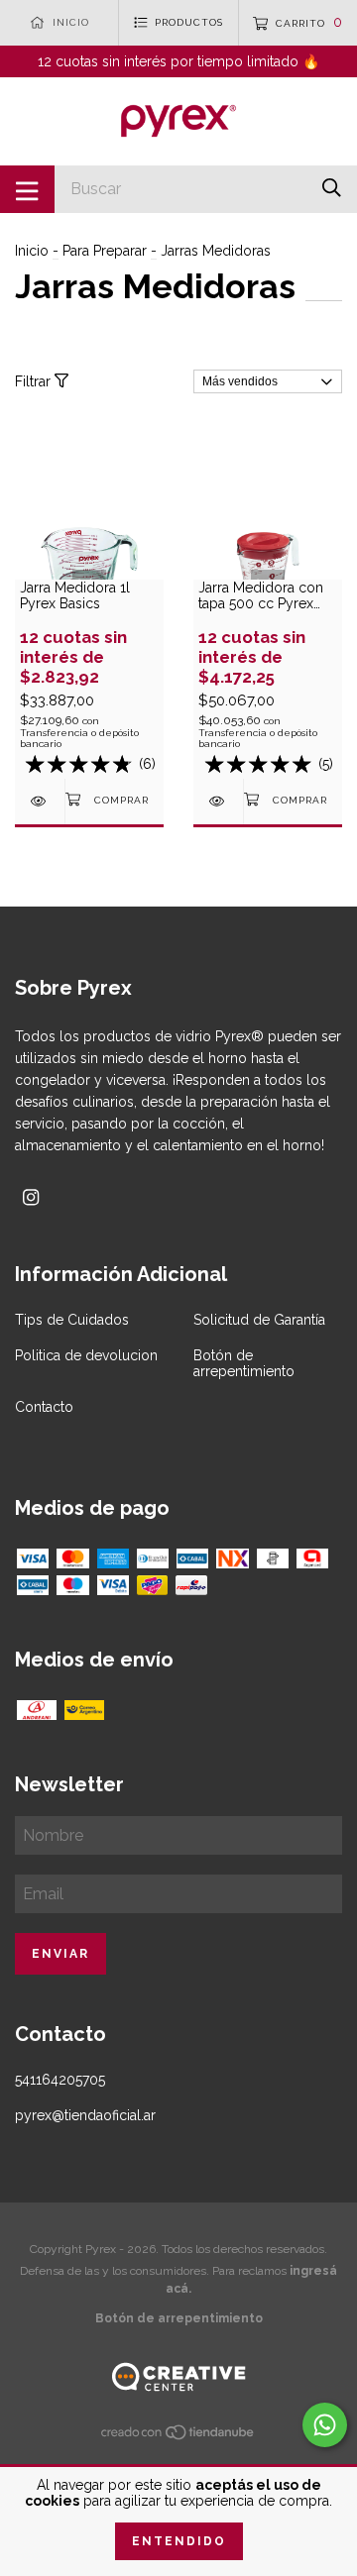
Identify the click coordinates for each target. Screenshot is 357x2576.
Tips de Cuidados (72, 1320)
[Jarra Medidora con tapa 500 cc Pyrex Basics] (218, 801)
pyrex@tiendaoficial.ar (85, 2115)
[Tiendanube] (178, 2436)
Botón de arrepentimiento (244, 1363)
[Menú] (27, 189)
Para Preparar (105, 251)
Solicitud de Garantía (259, 1320)
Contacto (44, 1407)
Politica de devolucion (86, 1355)
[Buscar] (332, 188)
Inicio (32, 251)
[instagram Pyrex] (31, 1197)
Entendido (179, 2541)
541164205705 (60, 2080)
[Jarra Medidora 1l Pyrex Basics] (40, 801)
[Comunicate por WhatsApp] (325, 2425)
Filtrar (35, 381)
